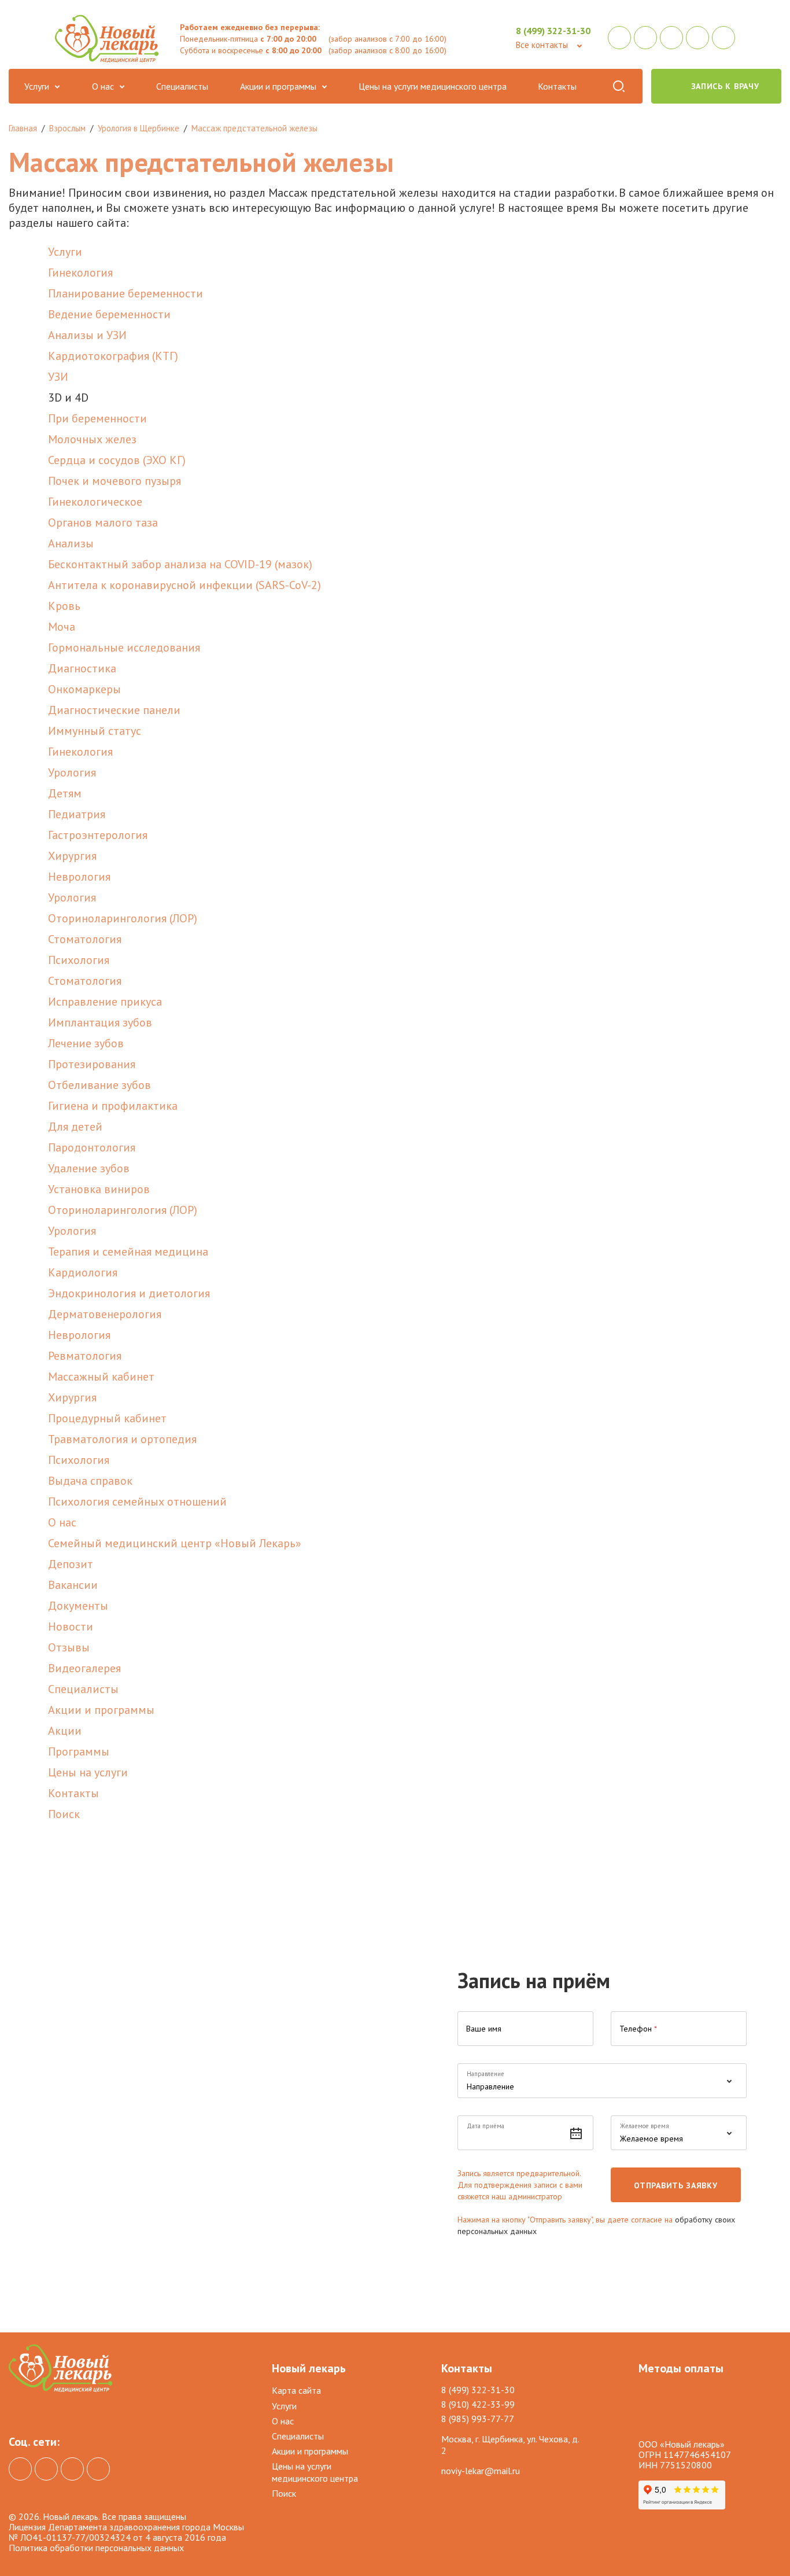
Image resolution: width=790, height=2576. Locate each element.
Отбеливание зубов (99, 1085)
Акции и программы (278, 86)
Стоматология (85, 939)
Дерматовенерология (105, 1314)
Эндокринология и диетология (129, 1293)
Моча (62, 627)
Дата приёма (486, 2126)
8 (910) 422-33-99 (478, 2404)
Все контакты (542, 45)
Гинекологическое (95, 502)
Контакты (557, 86)
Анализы (71, 543)
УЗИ (58, 377)
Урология (72, 772)
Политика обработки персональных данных (96, 2548)
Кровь (64, 606)
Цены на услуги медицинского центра (433, 86)
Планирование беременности (125, 293)
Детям (65, 793)
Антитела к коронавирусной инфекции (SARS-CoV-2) (184, 585)
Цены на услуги (88, 1772)
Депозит (71, 1564)
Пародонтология (92, 1147)
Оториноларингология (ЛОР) (123, 918)
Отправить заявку (675, 2185)
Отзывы (69, 1647)
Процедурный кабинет (107, 1418)
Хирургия (72, 856)
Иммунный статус (95, 731)
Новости (71, 1626)
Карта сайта (296, 2390)
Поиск (618, 86)
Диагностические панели (114, 710)
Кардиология (83, 1272)
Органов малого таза (103, 522)
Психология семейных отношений (137, 1502)
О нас (103, 86)
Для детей (75, 1127)
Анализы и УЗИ (87, 335)
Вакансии (73, 1585)
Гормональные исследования (124, 647)
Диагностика (82, 668)
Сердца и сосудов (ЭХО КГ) (117, 460)
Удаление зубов (89, 1168)
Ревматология (85, 1356)
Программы (79, 1751)
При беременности (97, 418)
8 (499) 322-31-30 (553, 31)
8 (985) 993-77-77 (478, 2419)
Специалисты (182, 86)
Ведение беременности (109, 314)
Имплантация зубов (100, 1022)
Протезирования (92, 1064)
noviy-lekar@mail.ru (481, 2471)
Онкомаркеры (84, 689)
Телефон (638, 2029)
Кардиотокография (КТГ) (113, 356)
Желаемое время (645, 2126)
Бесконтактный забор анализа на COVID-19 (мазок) (180, 564)
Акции (65, 1731)
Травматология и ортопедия (122, 1439)
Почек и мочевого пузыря (115, 481)
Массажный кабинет (101, 1377)
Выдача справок (90, 1481)
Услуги (37, 86)
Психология (79, 960)
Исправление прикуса (105, 1002)
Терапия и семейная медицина (128, 1252)
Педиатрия (77, 814)
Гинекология (80, 273)
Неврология (79, 877)
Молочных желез (92, 439)
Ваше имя (484, 2029)
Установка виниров (99, 1189)
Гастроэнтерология (98, 835)
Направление (486, 2074)
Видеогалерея (84, 1668)
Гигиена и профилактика (113, 1106)
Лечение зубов (86, 1043)
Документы (78, 1606)
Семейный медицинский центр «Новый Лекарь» (175, 1543)
